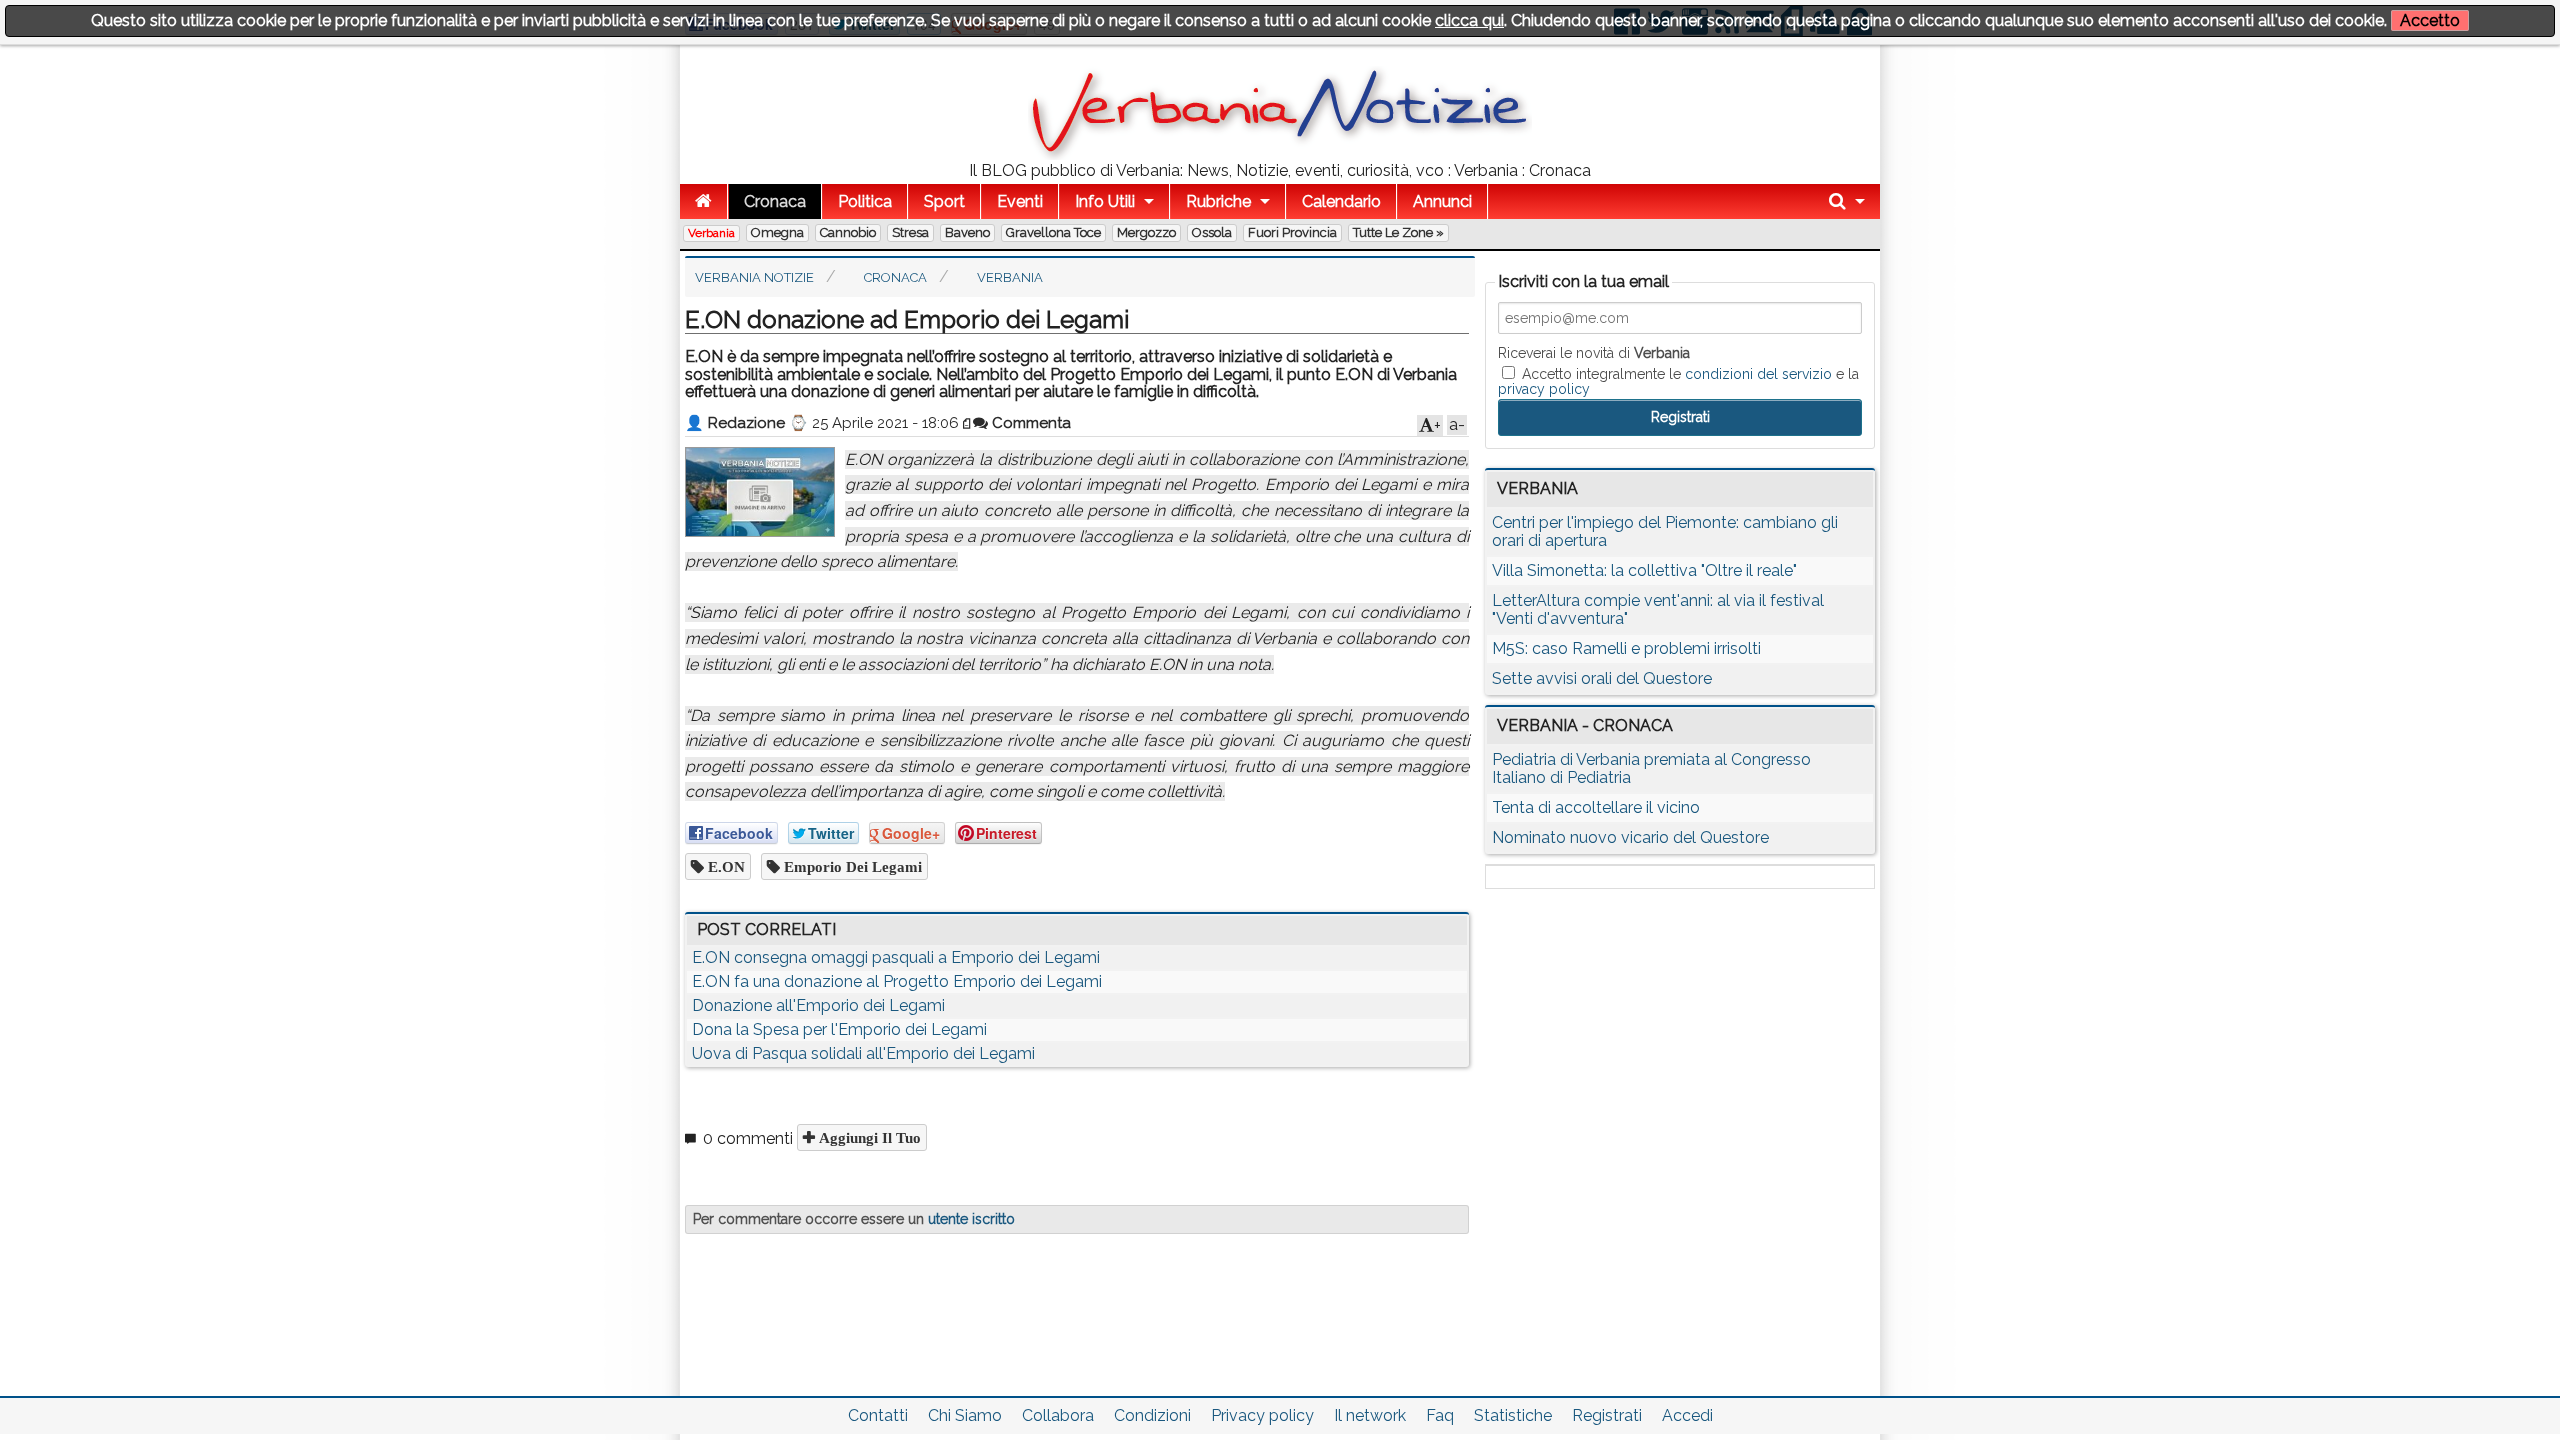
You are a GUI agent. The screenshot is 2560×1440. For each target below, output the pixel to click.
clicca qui (1469, 20)
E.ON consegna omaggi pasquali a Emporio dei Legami (896, 957)
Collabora (1058, 1415)
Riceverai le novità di (1594, 353)
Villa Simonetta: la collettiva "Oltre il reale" (1644, 570)
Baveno (967, 232)
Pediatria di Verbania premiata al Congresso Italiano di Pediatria (1651, 768)
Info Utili (1105, 201)
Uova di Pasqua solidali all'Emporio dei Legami (863, 1053)
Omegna (777, 232)
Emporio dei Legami (851, 866)
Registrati (1607, 1415)
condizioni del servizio (1758, 374)
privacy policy (1544, 389)
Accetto (2430, 20)
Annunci (1442, 201)
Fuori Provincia (1292, 232)
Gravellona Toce (1053, 232)
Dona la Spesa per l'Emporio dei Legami (839, 1029)
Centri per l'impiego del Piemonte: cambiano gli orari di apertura (1665, 531)
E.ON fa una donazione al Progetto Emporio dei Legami (897, 981)
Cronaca (775, 201)
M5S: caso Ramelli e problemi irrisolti (1626, 648)
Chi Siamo (965, 1415)
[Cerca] (1847, 201)
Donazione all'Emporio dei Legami (818, 1005)
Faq (1440, 1415)
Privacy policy (1262, 1415)
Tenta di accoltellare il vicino (1596, 807)
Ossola (1212, 232)
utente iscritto (971, 1219)
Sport (944, 201)
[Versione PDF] (968, 423)
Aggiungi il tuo (868, 1137)
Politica (865, 201)
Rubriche (1218, 201)
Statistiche (1513, 1415)
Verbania (711, 233)
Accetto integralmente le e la (1678, 381)
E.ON (724, 866)
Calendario (1341, 201)
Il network (1370, 1415)
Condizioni (1152, 1415)
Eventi (1020, 201)
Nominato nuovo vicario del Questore (1630, 837)
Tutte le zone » (1398, 232)
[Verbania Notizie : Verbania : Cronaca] (1280, 154)
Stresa (910, 232)
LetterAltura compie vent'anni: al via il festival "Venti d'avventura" (1658, 609)
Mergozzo (1146, 232)
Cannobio (848, 232)
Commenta (1029, 423)
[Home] (703, 201)
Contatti (878, 1415)
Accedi (1687, 1415)
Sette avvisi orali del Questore (1602, 678)
